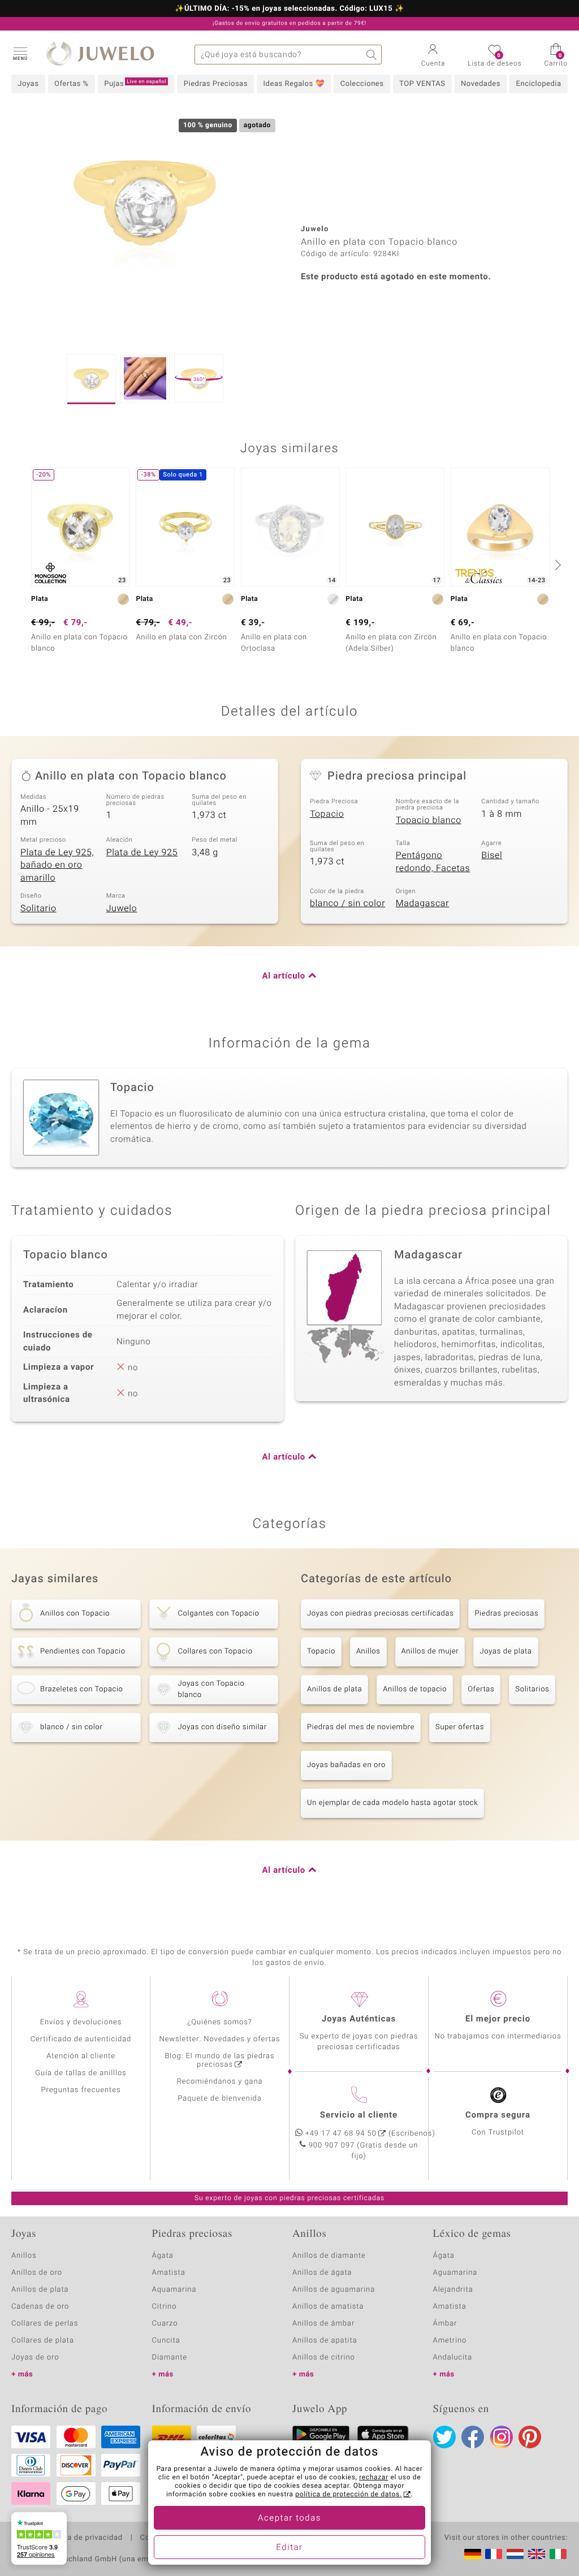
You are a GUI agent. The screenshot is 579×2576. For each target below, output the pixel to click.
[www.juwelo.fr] (494, 2554)
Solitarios (532, 1689)
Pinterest (530, 2437)
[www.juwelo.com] (537, 2554)
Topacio (327, 814)
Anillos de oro (37, 2273)
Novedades (481, 84)
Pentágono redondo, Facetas (433, 862)
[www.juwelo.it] (558, 2554)
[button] (20, 53)
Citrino (165, 2307)
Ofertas (481, 1689)
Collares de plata (43, 2341)
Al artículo (284, 976)
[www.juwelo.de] (473, 2554)
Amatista (169, 2273)
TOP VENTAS (422, 84)
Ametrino (450, 2341)
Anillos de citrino (324, 2358)
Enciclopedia (539, 84)
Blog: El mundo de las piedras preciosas (219, 2060)
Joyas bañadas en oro (346, 1765)
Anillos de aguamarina (334, 2290)
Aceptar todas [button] (289, 2518)
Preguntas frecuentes (81, 2090)
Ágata (163, 2256)
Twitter (444, 2437)
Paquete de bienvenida (219, 2099)
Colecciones (362, 84)
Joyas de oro (35, 2358)
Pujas (135, 84)
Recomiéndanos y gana (220, 2082)
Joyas (28, 84)
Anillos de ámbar (323, 2324)
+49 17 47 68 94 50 (341, 2134)
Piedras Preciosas (216, 84)
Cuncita (166, 2341)
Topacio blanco (429, 820)
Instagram (502, 2437)
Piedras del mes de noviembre (361, 1727)
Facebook (473, 2437)
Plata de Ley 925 (142, 852)
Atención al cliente (81, 2056)
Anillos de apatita (325, 2341)
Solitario (38, 908)
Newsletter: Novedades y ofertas (220, 2039)
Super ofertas (460, 1727)
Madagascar (423, 903)
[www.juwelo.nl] (515, 2554)
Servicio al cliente (359, 2115)
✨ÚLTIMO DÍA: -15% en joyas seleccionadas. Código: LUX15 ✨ (289, 9)
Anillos (368, 1651)
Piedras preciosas (506, 1614)
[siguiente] (556, 565)
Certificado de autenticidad (81, 2039)
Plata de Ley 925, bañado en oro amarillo (57, 865)
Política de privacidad (83, 2538)
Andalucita (453, 2358)
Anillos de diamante (329, 2256)
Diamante (170, 2358)
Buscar (372, 55)
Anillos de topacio (415, 1689)
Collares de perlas (45, 2324)
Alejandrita (453, 2290)
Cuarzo (165, 2324)
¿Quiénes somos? (220, 2022)
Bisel (492, 855)
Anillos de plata (334, 1689)
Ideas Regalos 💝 (294, 84)
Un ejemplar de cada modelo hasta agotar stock (392, 1803)
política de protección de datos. (348, 2495)
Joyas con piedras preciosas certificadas (380, 1614)
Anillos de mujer (430, 1651)
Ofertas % (72, 84)
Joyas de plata (505, 1651)
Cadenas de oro (40, 2307)
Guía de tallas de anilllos (81, 2073)
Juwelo (122, 908)
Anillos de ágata (322, 2273)
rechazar (374, 2478)
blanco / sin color (347, 903)
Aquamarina (174, 2290)
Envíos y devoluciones (81, 2022)
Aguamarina (455, 2273)
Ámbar (445, 2324)
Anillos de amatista (328, 2307)
